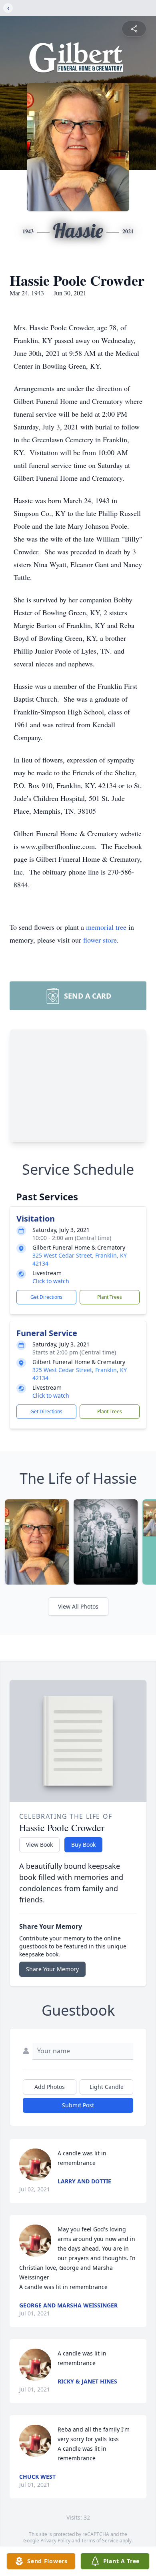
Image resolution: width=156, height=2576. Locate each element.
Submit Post (78, 2105)
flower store (100, 940)
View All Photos (78, 1606)
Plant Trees (110, 1297)
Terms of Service (100, 2541)
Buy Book (83, 1845)
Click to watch (51, 1281)
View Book (39, 1845)
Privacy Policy (55, 2541)
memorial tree (106, 927)
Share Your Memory (52, 1969)
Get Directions (46, 1297)
